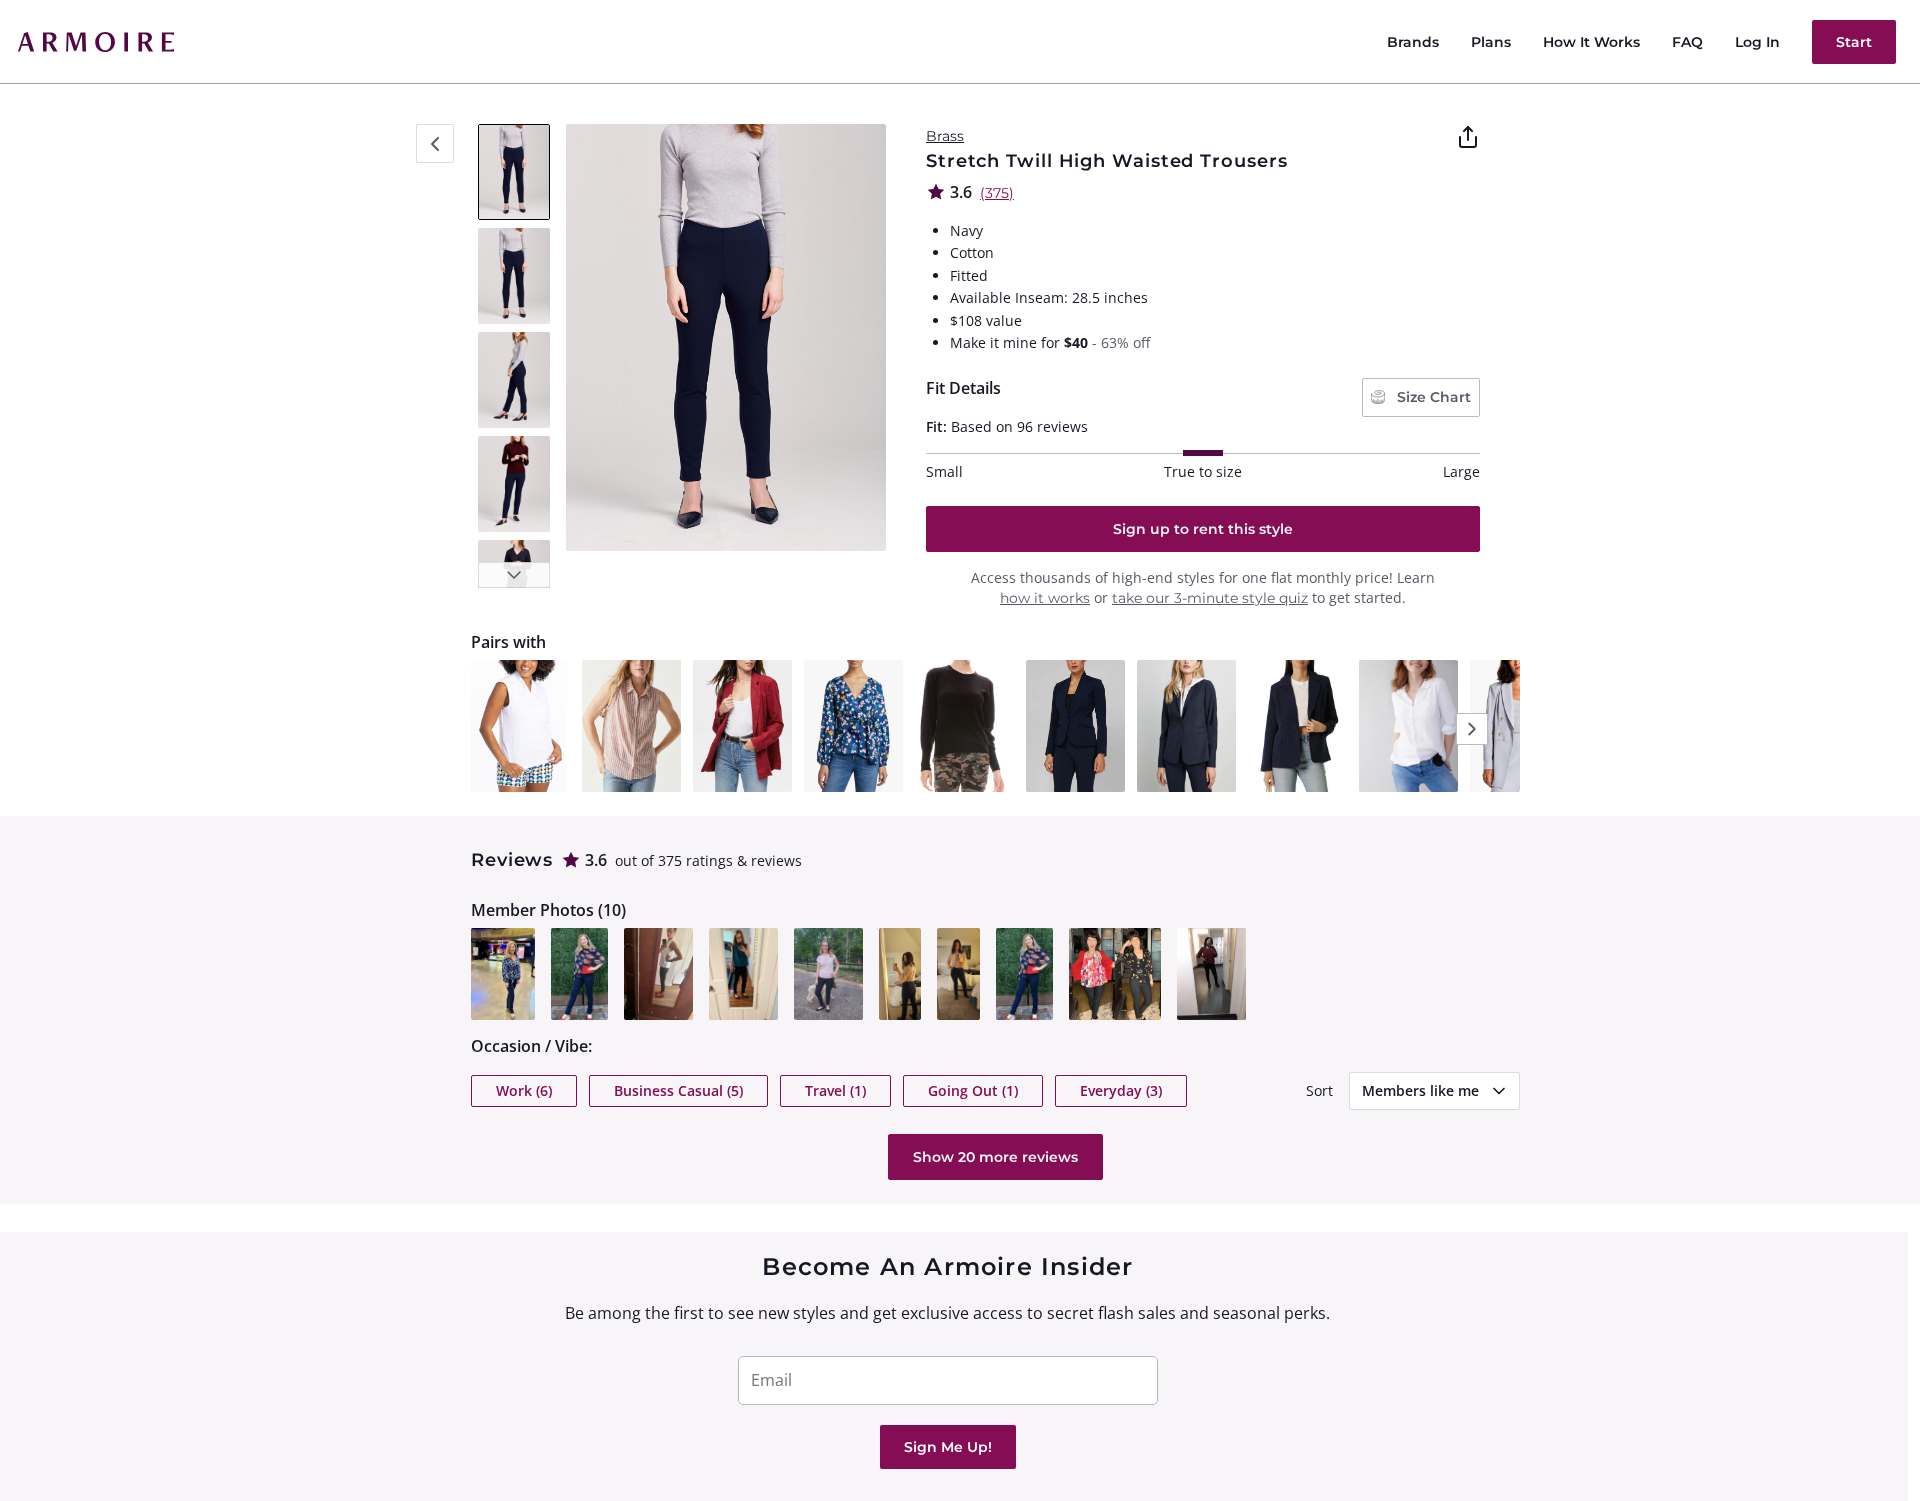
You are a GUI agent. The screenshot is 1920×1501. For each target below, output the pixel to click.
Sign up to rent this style (1203, 529)
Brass (945, 136)
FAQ (1687, 42)
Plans (1491, 42)
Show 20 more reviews (995, 1157)
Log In (1757, 42)
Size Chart (1432, 397)
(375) (997, 193)
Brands (1413, 42)
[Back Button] (435, 143)
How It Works (1591, 42)
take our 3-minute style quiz (1210, 598)
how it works (1045, 598)
